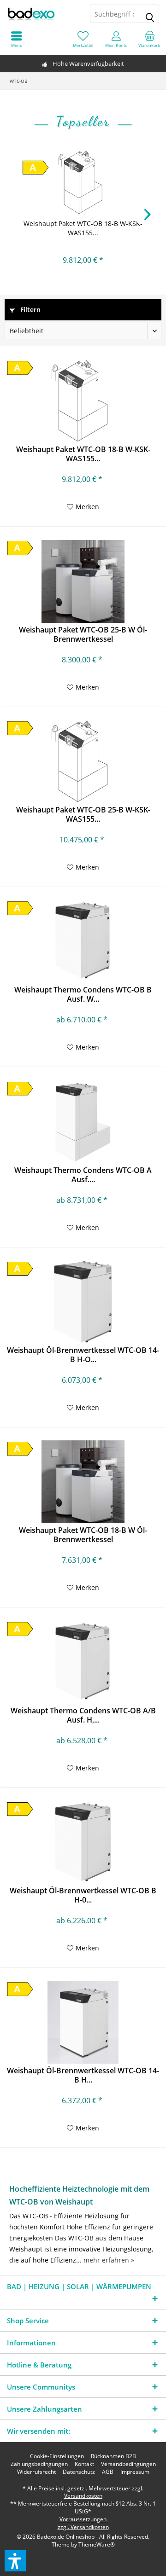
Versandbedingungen (128, 2464)
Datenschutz (79, 2472)
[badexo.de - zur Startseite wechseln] (41, 14)
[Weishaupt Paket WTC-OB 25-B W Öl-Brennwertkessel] (83, 581)
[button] (15, 2561)
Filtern (30, 310)
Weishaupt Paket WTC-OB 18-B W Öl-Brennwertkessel (83, 1535)
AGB (108, 2472)
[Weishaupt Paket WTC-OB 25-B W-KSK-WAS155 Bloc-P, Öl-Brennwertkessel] (83, 761)
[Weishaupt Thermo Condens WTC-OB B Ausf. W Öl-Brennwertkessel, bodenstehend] (83, 941)
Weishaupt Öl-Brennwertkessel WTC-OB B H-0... (83, 1895)
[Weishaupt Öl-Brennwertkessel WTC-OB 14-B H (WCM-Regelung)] (83, 2022)
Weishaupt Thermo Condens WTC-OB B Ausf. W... (83, 994)
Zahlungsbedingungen (39, 2464)
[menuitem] (149, 39)
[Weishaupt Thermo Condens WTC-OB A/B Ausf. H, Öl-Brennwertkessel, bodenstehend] (83, 1662)
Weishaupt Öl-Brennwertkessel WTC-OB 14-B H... (83, 2075)
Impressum (135, 2472)
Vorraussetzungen (83, 2519)
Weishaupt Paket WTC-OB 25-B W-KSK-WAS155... (83, 814)
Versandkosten (83, 2496)
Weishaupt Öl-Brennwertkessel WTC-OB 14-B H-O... (83, 1355)
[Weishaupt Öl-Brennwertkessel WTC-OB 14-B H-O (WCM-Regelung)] (83, 1302)
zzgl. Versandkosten (83, 2527)
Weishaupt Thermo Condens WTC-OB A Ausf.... (83, 1175)
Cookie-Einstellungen (57, 2456)
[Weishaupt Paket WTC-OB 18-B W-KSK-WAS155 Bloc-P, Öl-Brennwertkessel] (83, 182)
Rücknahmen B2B (113, 2456)
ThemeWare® (97, 2544)
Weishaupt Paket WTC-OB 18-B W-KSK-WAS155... (83, 228)
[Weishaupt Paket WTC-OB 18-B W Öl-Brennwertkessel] (83, 1482)
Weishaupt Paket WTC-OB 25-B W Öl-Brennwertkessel (83, 634)
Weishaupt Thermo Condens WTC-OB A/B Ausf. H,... (83, 1715)
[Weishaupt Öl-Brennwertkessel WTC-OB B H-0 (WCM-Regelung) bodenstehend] (83, 1842)
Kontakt (84, 2464)
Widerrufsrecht (36, 2472)
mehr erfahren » (109, 2260)
